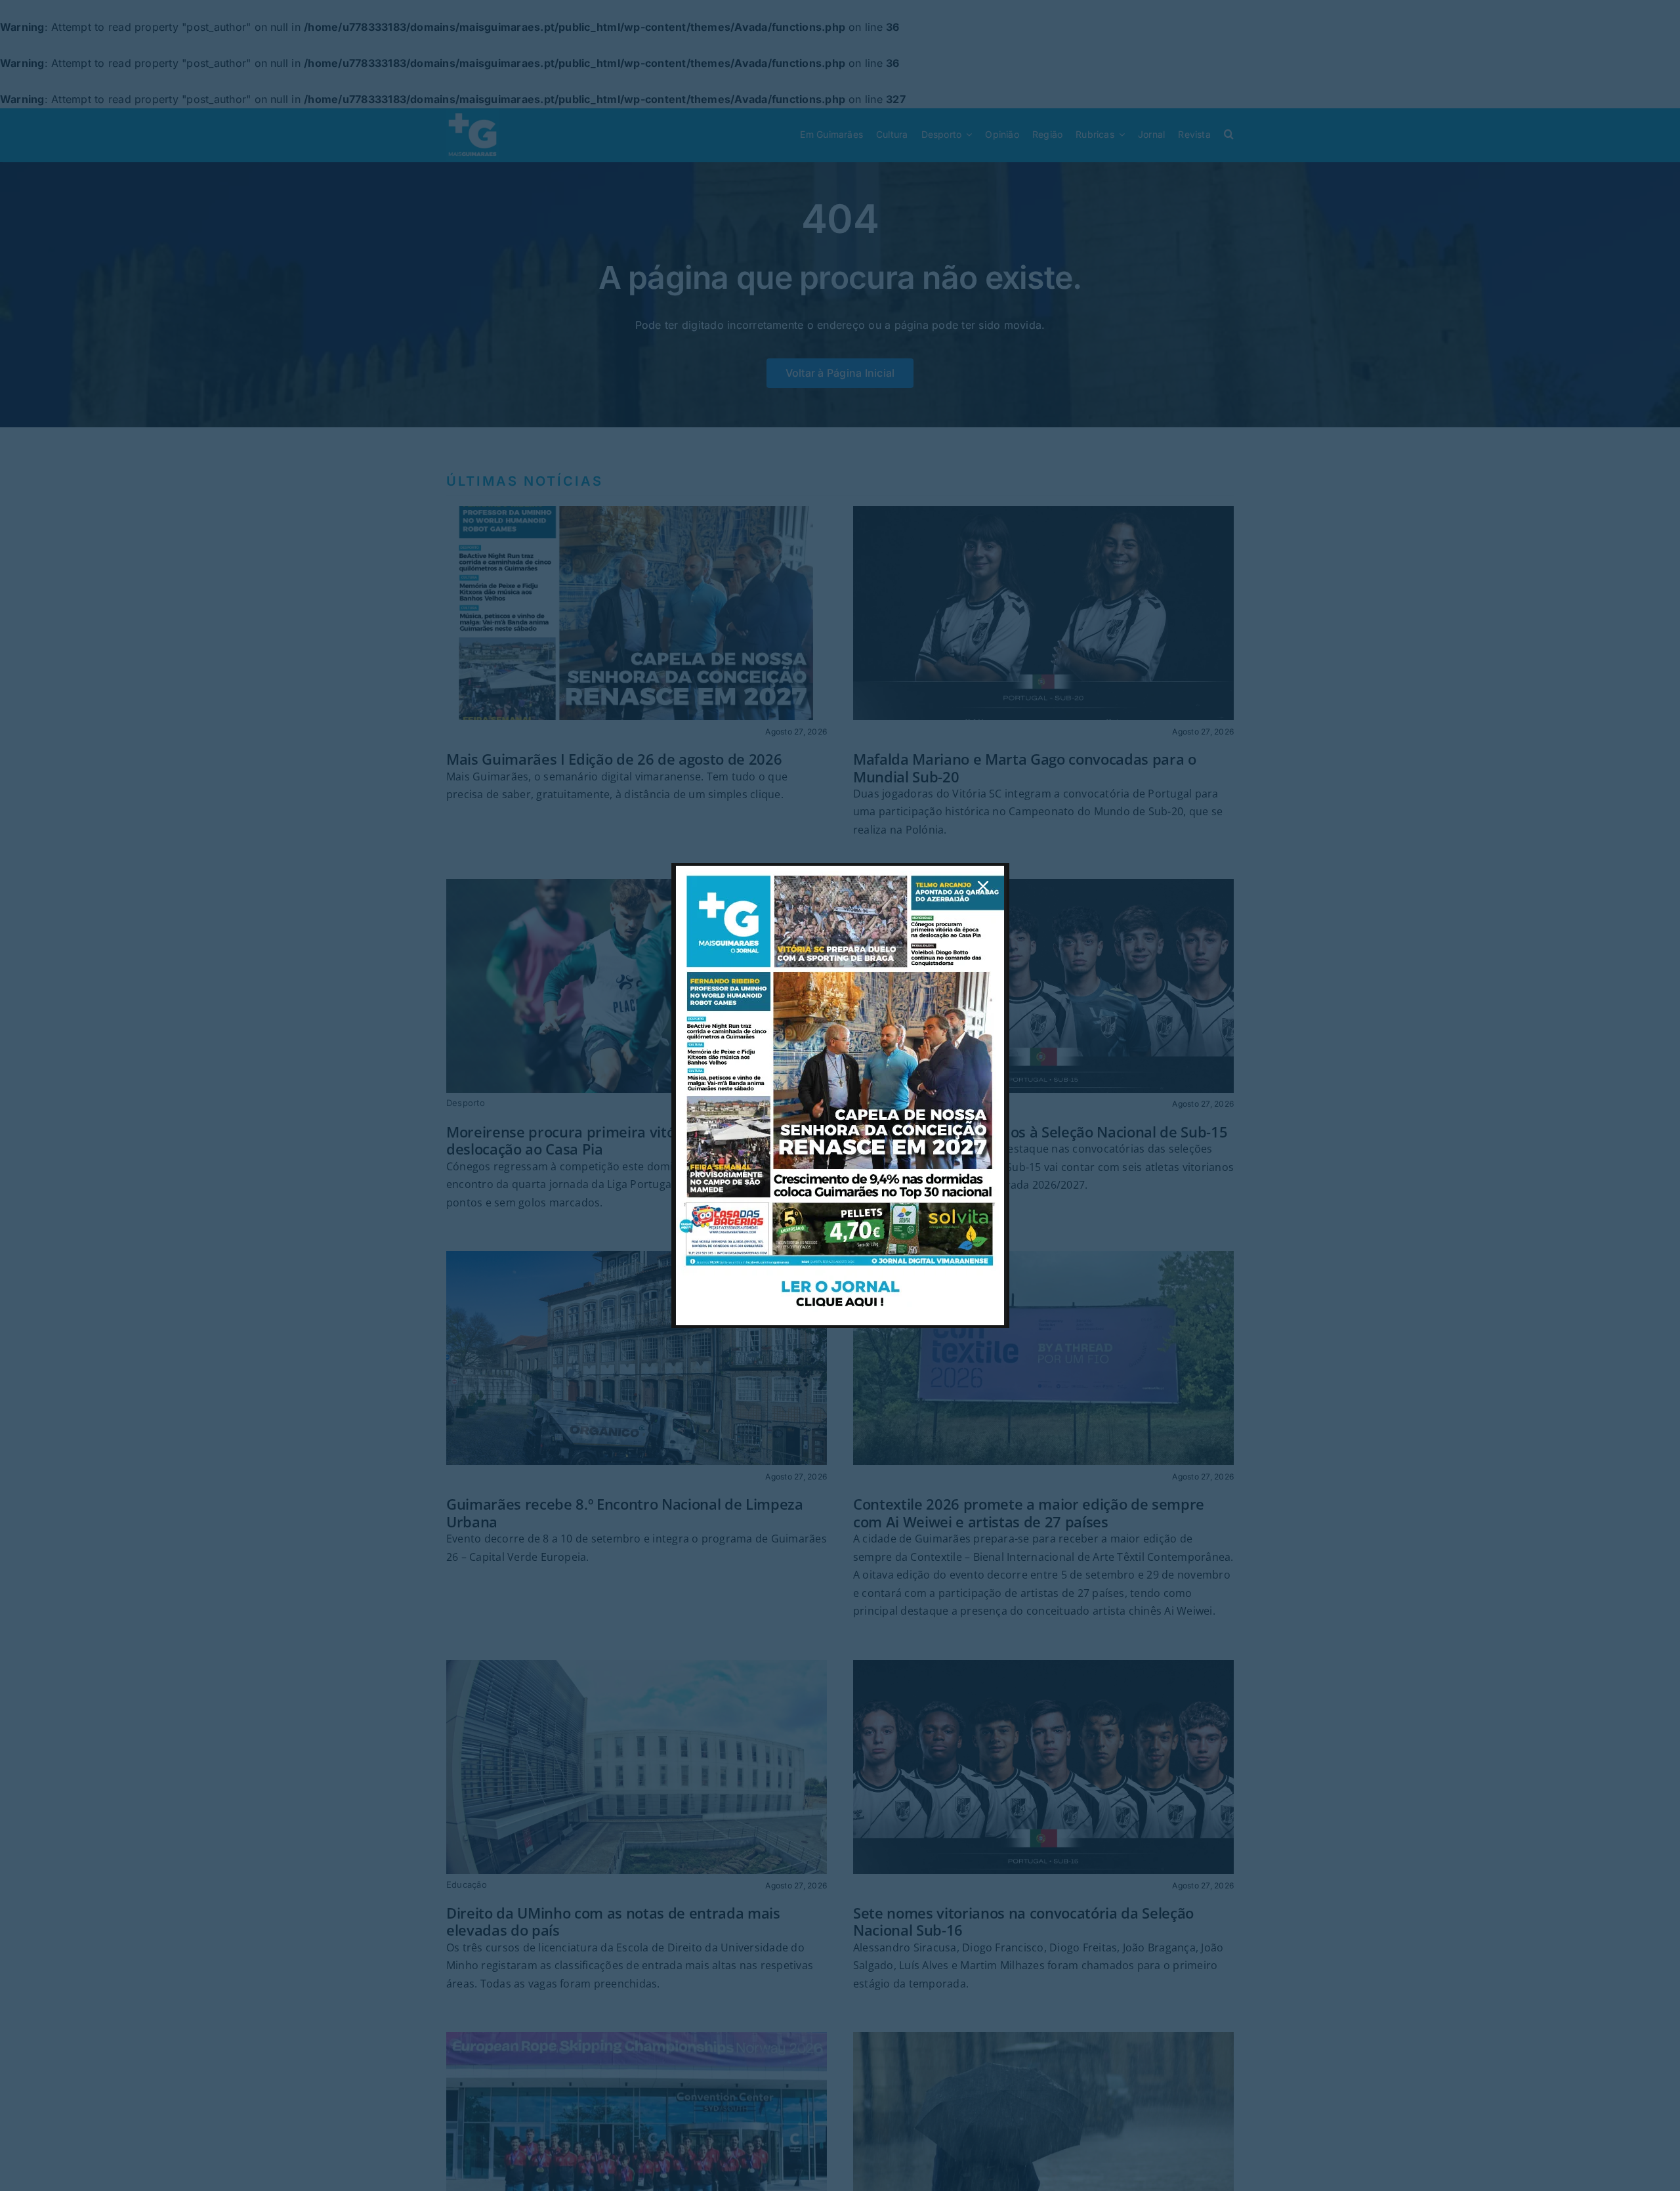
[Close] (983, 886)
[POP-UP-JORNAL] (840, 871)
